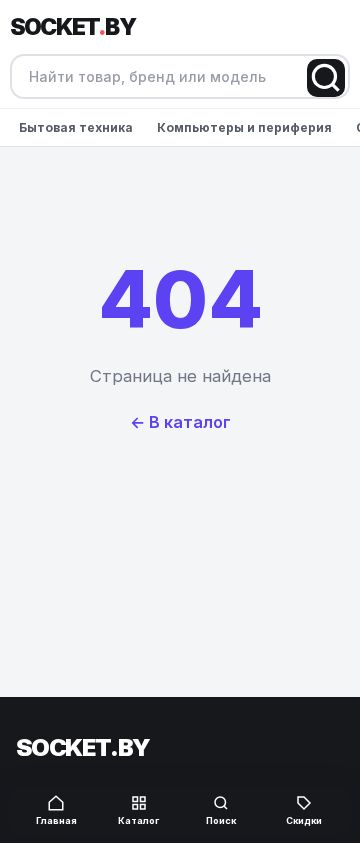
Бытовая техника (76, 127)
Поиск (221, 820)
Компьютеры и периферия (244, 127)
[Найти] (326, 78)
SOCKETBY (72, 27)
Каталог (138, 820)
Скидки (304, 820)
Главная (56, 820)
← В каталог (180, 422)
